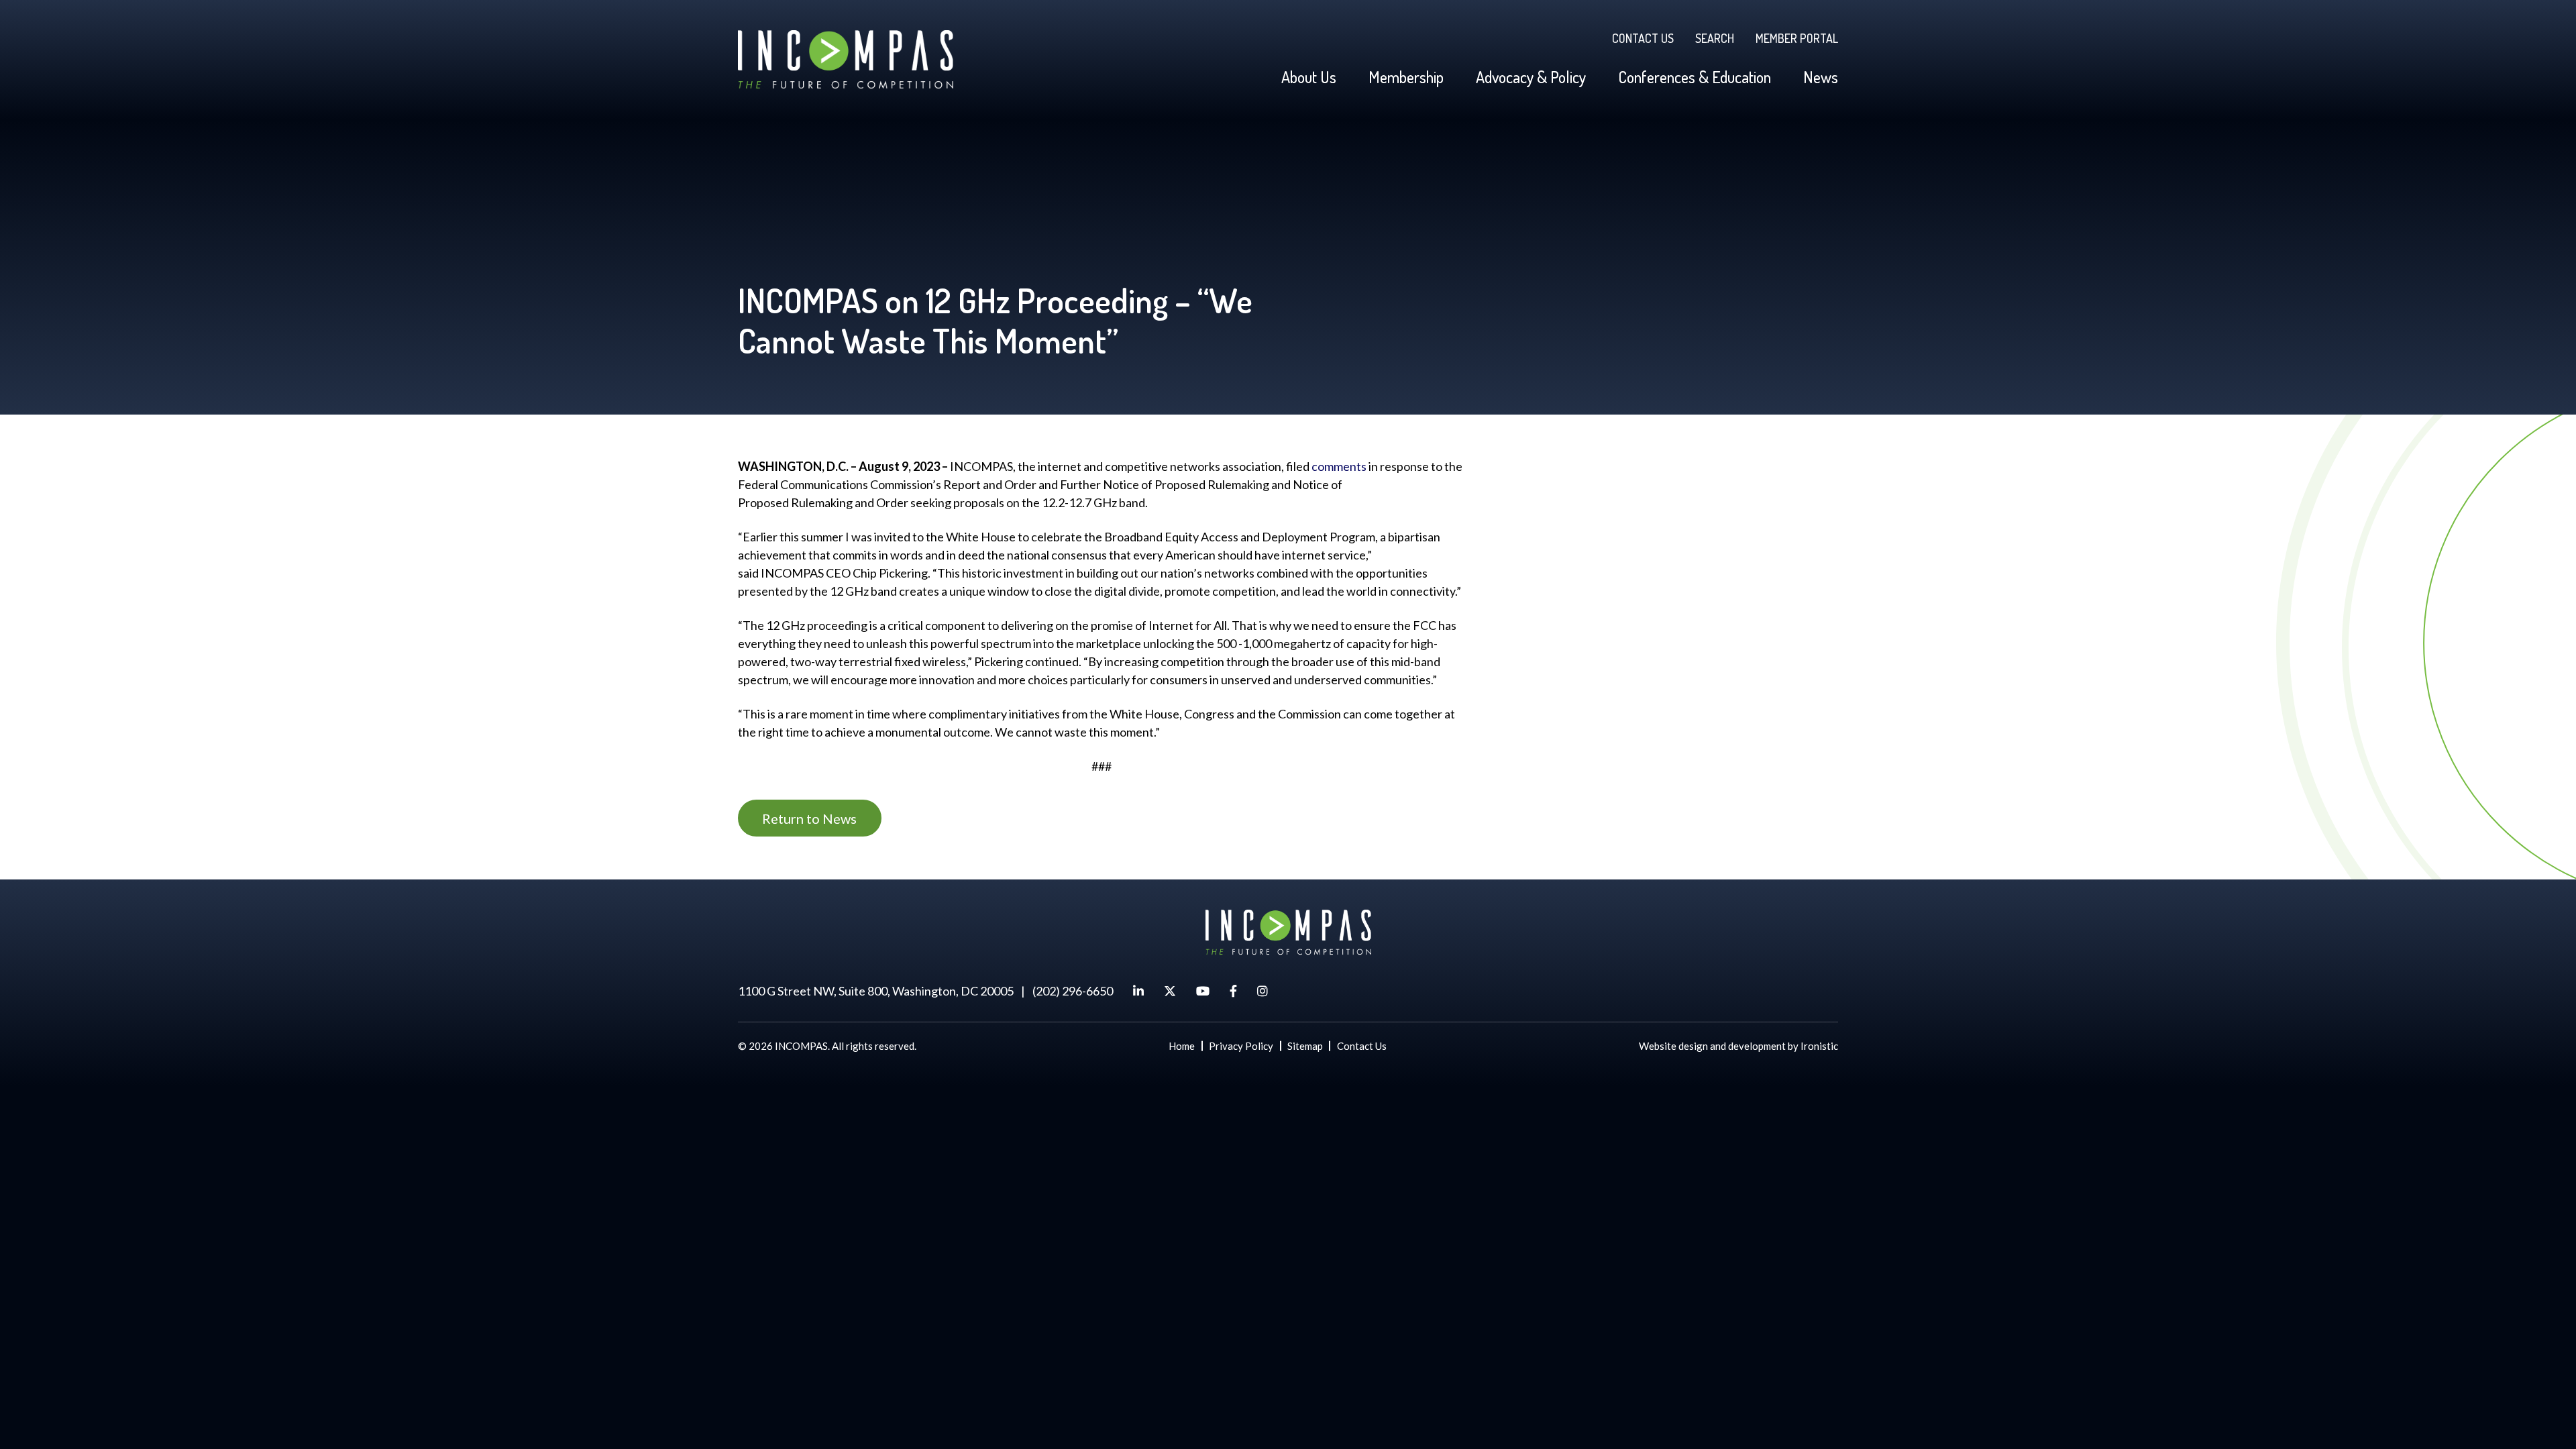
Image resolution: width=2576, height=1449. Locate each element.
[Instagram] (1263, 991)
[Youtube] (1203, 991)
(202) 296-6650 (1073, 991)
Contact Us (1643, 38)
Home (1182, 1046)
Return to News (809, 818)
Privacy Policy (1241, 1046)
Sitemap (1305, 1046)
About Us (1309, 77)
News (1821, 77)
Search (1715, 38)
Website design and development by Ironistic (1738, 1046)
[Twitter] (1170, 991)
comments (1339, 466)
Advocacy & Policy (1531, 77)
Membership (1406, 77)
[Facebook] (1233, 991)
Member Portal (1797, 38)
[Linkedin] (1138, 991)
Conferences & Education (1695, 77)
